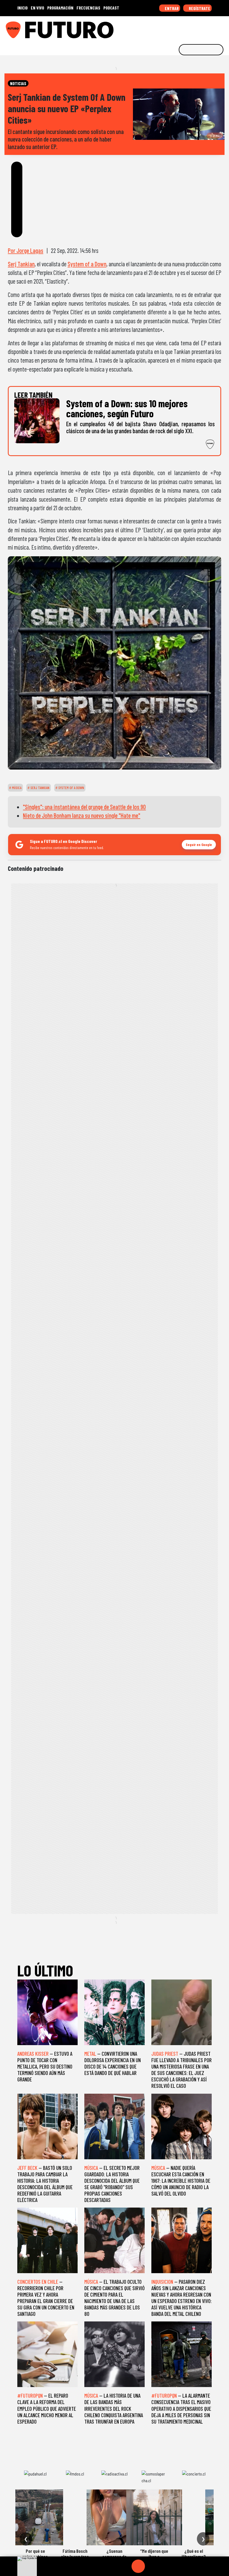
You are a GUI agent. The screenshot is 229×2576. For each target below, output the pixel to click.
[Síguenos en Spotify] (214, 28)
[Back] (111, 2566)
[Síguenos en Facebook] (189, 28)
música (16, 788)
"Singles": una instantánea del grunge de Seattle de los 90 (84, 807)
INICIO (22, 8)
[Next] (165, 2566)
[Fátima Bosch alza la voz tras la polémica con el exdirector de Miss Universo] (75, 2517)
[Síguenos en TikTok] (180, 28)
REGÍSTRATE (199, 8)
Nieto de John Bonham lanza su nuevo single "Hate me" (82, 815)
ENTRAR (171, 8)
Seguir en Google (199, 844)
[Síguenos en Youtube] (206, 28)
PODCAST (111, 8)
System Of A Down (71, 788)
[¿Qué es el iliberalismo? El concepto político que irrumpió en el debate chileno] (194, 2517)
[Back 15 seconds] (125, 2566)
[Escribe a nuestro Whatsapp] (223, 28)
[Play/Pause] (138, 2566)
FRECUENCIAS (88, 8)
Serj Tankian (21, 264)
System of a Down (87, 264)
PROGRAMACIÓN (60, 8)
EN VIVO (37, 8)
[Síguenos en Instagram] (171, 28)
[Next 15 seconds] (152, 2566)
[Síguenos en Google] (163, 28)
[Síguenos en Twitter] (197, 28)
